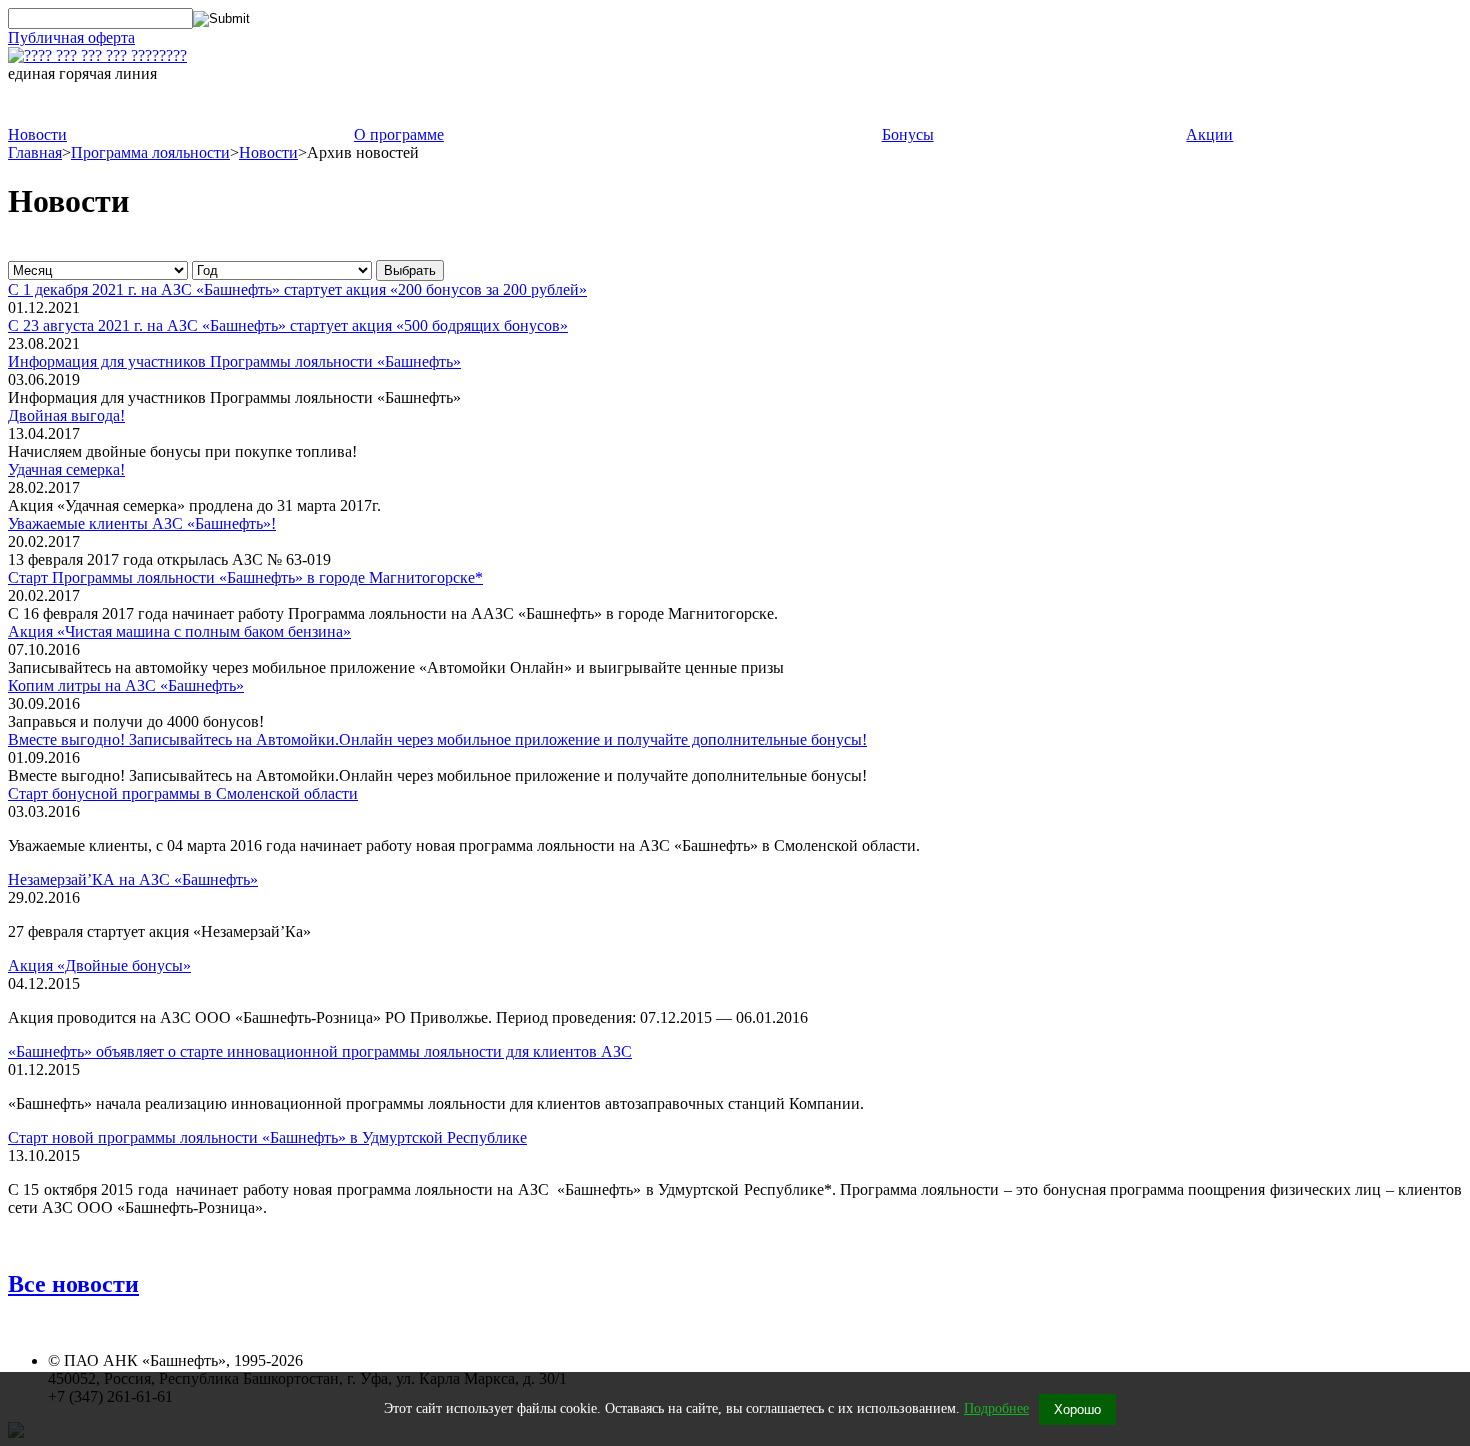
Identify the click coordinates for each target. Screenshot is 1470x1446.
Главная (35, 152)
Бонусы (908, 134)
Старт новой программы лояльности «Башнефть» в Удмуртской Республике (267, 1137)
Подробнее (996, 1408)
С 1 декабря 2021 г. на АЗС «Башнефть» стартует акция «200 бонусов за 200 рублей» (297, 289)
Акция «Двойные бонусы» (99, 965)
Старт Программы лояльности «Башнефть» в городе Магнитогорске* (245, 577)
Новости (37, 134)
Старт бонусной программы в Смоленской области (183, 793)
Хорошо (1077, 1409)
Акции (1209, 134)
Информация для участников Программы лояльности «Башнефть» (234, 361)
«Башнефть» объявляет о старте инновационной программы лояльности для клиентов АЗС (320, 1051)
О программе (399, 134)
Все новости (73, 1284)
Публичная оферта (71, 37)
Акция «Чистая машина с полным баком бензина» (179, 631)
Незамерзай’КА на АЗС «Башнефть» (133, 879)
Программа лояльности (150, 152)
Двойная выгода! (66, 415)
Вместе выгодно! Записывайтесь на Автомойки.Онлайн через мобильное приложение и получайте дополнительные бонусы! (437, 739)
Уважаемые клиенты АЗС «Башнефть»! (142, 523)
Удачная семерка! (66, 469)
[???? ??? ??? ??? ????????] (97, 55)
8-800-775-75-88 (136, 104)
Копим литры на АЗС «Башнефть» (126, 685)
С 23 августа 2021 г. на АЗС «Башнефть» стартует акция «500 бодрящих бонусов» (288, 325)
